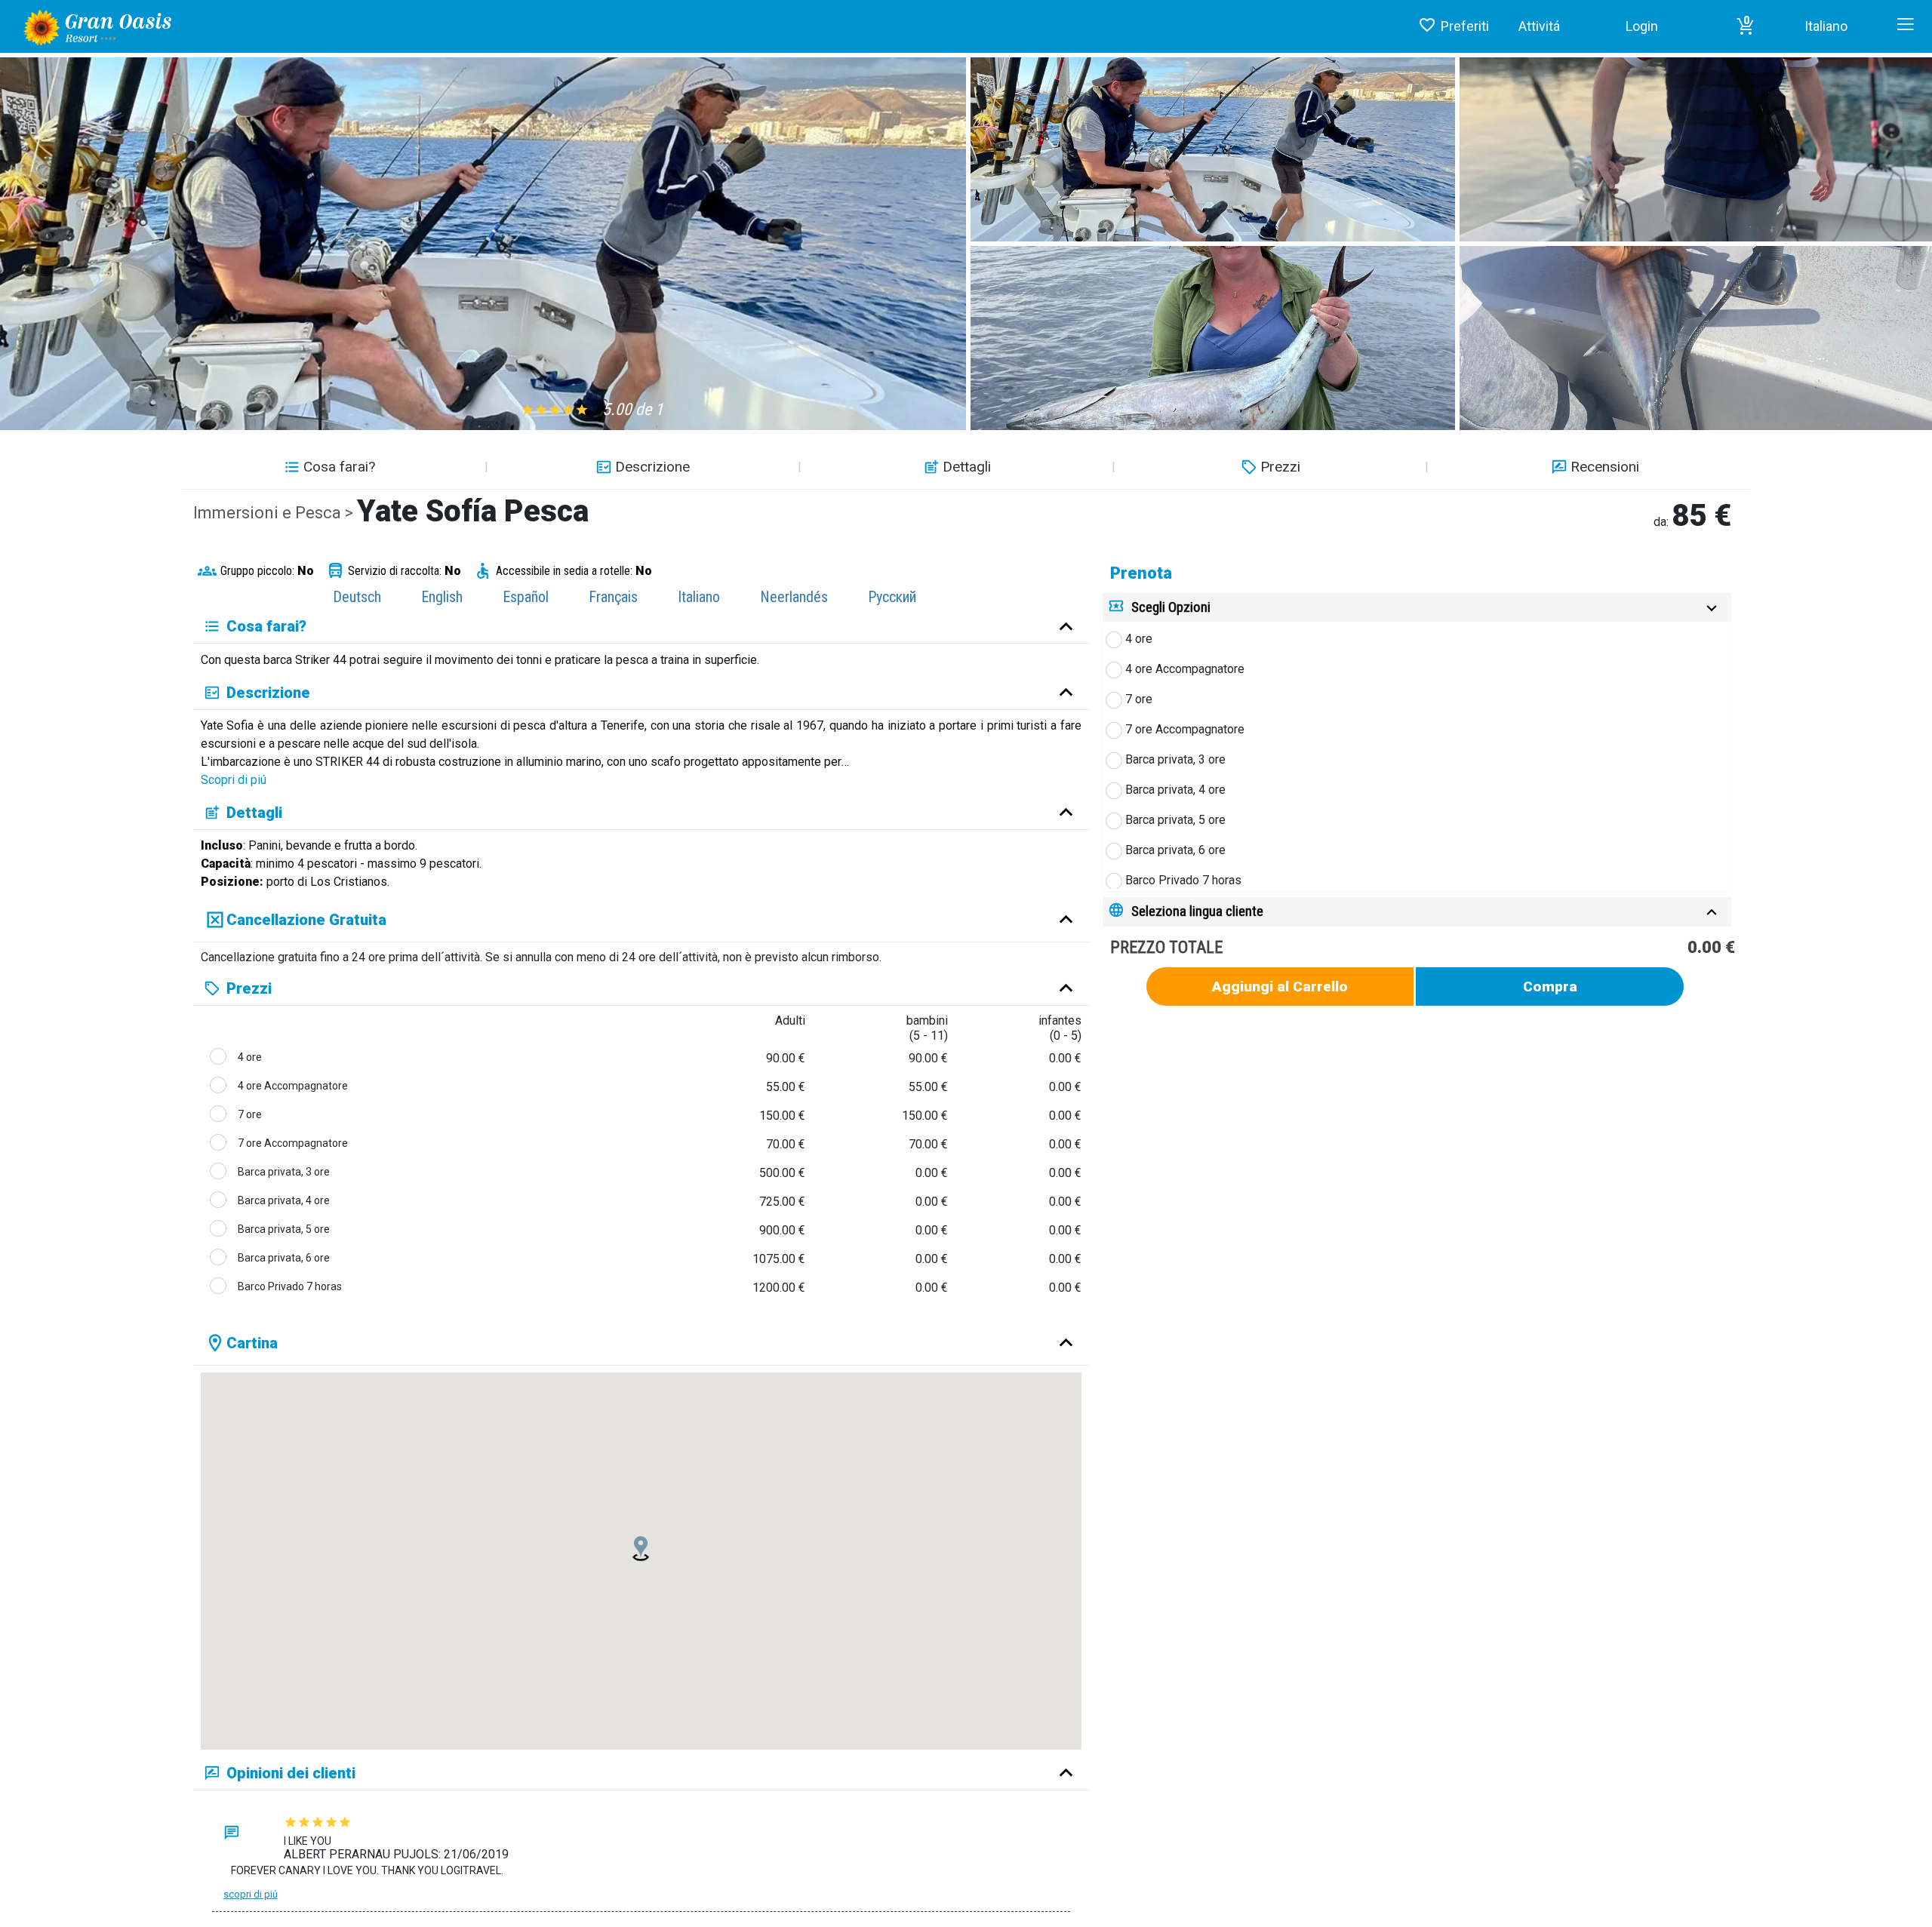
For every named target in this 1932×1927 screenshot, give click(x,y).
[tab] (1417, 608)
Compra (1550, 987)
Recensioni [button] (1605, 467)
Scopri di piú (234, 780)
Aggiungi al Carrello (1280, 987)
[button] (1746, 26)
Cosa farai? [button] (339, 467)
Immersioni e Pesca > (275, 513)
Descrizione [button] (652, 467)
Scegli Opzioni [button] (1171, 607)
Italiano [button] (1826, 26)
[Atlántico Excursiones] (92, 26)
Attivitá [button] (1539, 26)
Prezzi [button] (1280, 467)
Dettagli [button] (967, 467)
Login (1642, 26)
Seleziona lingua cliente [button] (1197, 911)
